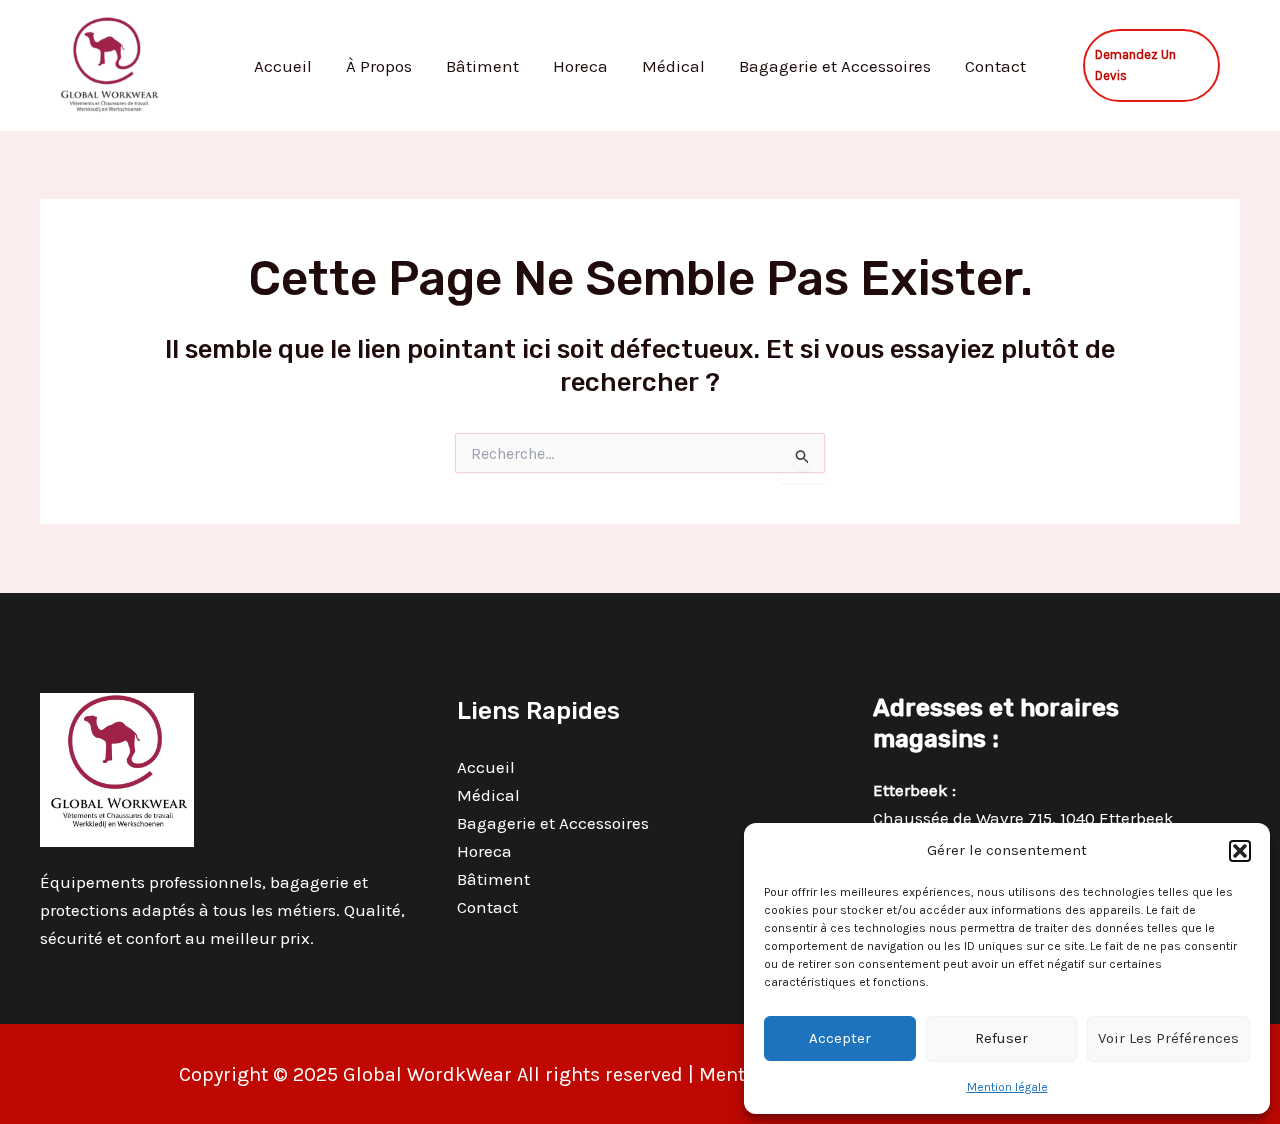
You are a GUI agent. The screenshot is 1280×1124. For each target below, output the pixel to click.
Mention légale (1007, 1087)
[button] (1240, 851)
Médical (673, 66)
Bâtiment (482, 66)
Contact (995, 66)
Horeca (580, 66)
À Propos (379, 66)
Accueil (283, 66)
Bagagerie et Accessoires (835, 66)
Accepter (840, 1038)
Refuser (1001, 1038)
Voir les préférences (1168, 1038)
